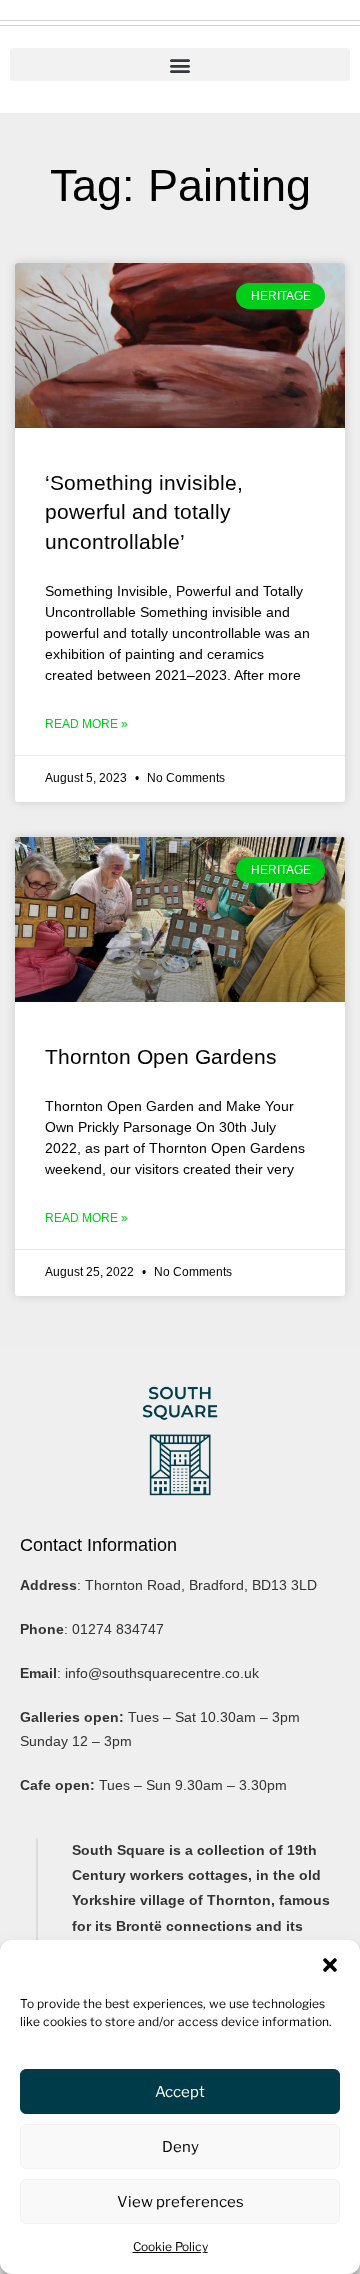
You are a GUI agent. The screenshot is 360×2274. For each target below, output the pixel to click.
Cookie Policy (170, 2246)
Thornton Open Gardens (161, 1056)
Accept (180, 2092)
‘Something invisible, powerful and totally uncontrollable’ (144, 512)
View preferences (180, 2202)
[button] (330, 1965)
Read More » (86, 724)
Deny (180, 2147)
